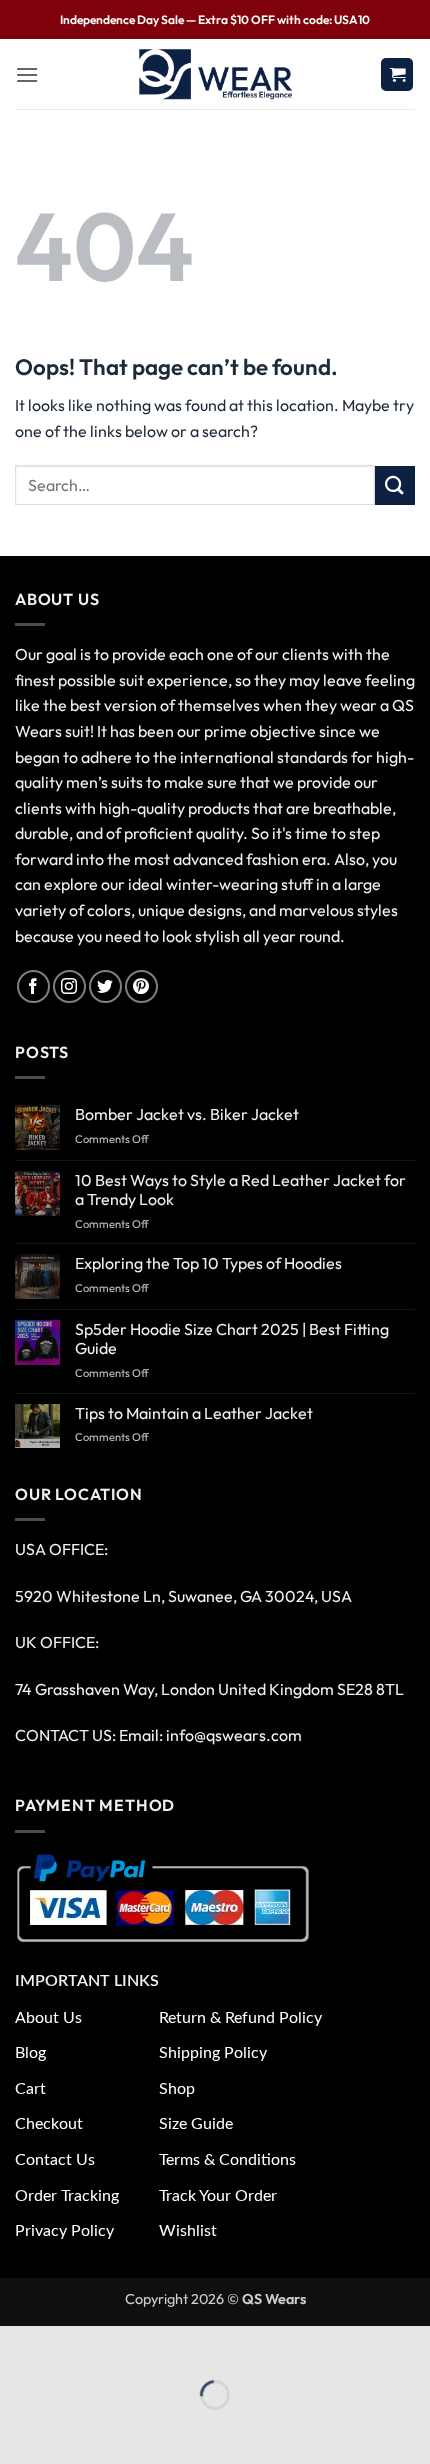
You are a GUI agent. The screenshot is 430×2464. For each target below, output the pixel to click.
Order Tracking (67, 2196)
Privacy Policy (64, 2231)
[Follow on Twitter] (105, 986)
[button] (27, 74)
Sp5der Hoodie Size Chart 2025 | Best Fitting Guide (232, 1339)
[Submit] (395, 485)
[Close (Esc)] (192, 2345)
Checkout (49, 2124)
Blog (30, 2053)
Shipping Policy (213, 2053)
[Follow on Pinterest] (141, 986)
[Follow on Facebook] (33, 986)
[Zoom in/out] (19, 2345)
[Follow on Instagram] (69, 986)
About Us (48, 2018)
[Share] (134, 2345)
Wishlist (188, 2231)
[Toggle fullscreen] (77, 2345)
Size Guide (196, 2124)
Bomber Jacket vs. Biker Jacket (187, 1114)
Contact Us (55, 2160)
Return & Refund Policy (240, 2018)
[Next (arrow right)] (77, 2429)
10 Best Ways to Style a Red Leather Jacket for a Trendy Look (240, 1190)
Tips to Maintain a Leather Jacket (194, 1413)
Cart (30, 2089)
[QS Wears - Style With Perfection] (215, 74)
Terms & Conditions (227, 2160)
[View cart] (397, 74)
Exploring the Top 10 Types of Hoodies (208, 1263)
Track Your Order (218, 2196)
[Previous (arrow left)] (19, 2429)
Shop (177, 2089)
